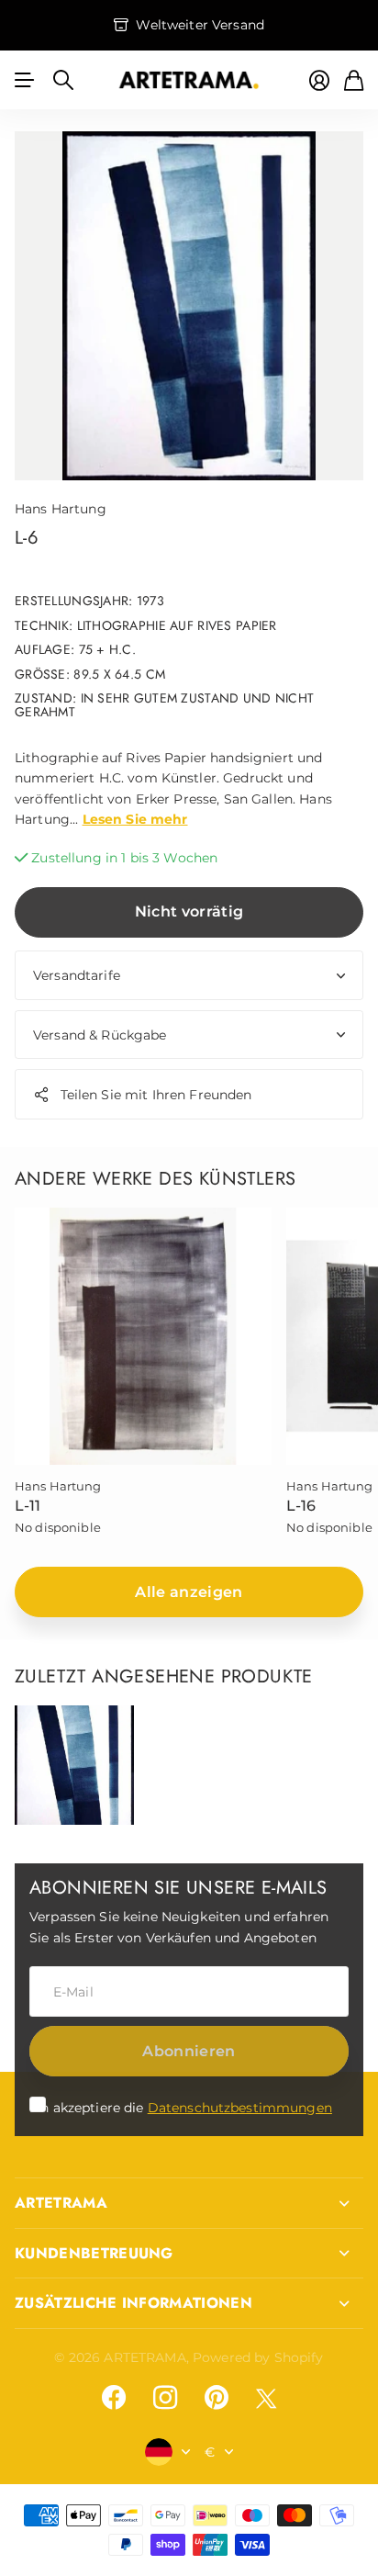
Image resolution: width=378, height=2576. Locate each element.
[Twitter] (266, 2398)
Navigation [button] (25, 80)
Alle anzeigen (189, 1592)
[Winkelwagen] (354, 80)
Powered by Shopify (258, 2357)
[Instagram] (165, 2398)
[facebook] (114, 2398)
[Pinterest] (217, 2398)
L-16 (301, 1506)
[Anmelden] (319, 80)
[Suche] (63, 80)
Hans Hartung (61, 509)
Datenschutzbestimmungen (240, 2108)
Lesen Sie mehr (135, 819)
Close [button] (189, 2203)
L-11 (28, 1506)
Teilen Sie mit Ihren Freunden (156, 1095)
